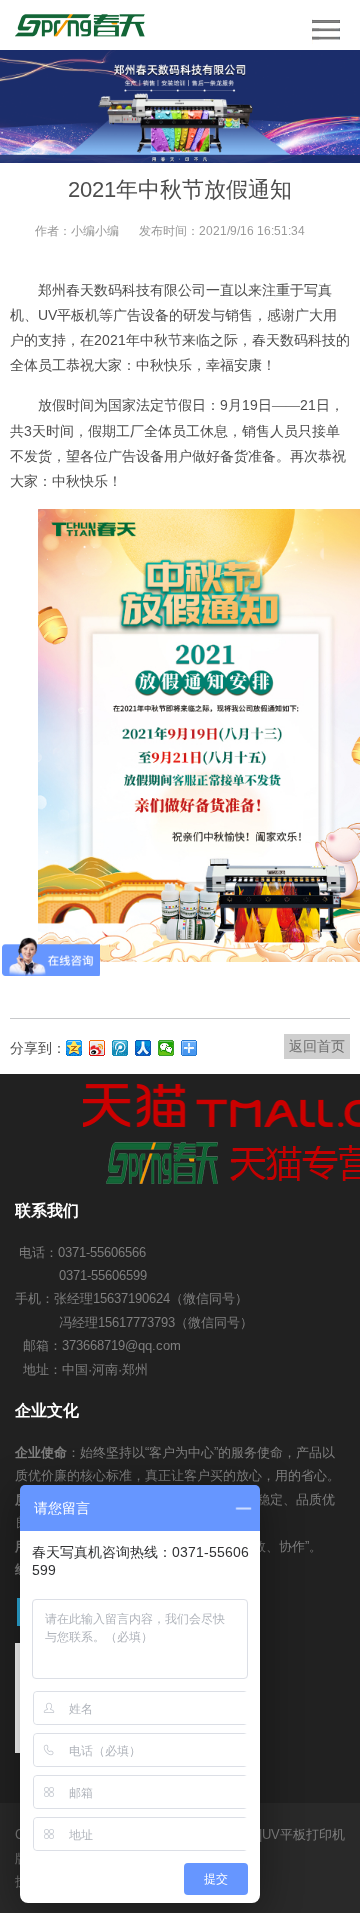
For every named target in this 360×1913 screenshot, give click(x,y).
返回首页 (317, 1046)
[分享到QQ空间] (74, 1048)
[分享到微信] (166, 1048)
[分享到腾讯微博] (120, 1048)
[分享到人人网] (143, 1048)
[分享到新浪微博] (97, 1048)
